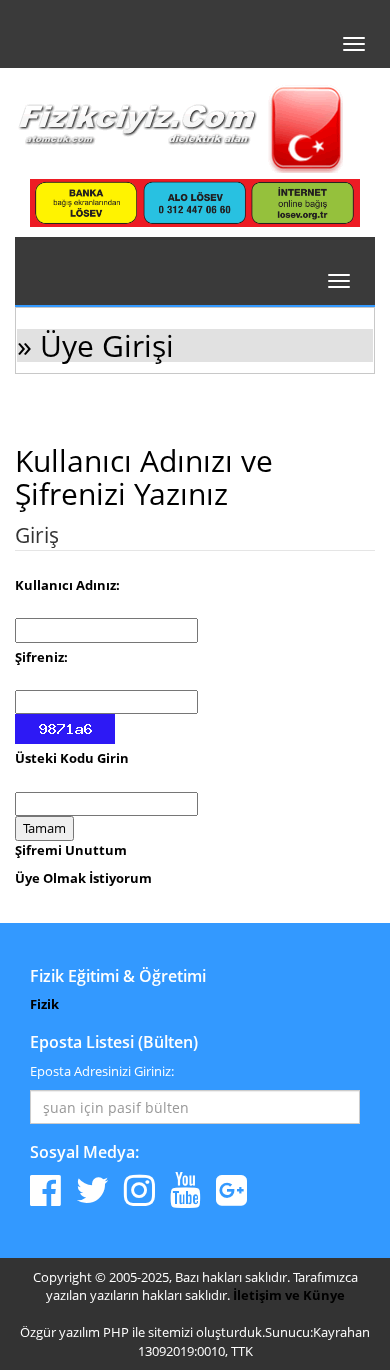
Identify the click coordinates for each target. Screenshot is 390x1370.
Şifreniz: (41, 657)
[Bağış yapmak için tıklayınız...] (195, 202)
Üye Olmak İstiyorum (83, 878)
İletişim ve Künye (289, 1295)
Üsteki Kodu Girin (72, 758)
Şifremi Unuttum (71, 850)
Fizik (44, 1004)
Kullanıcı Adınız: (67, 585)
